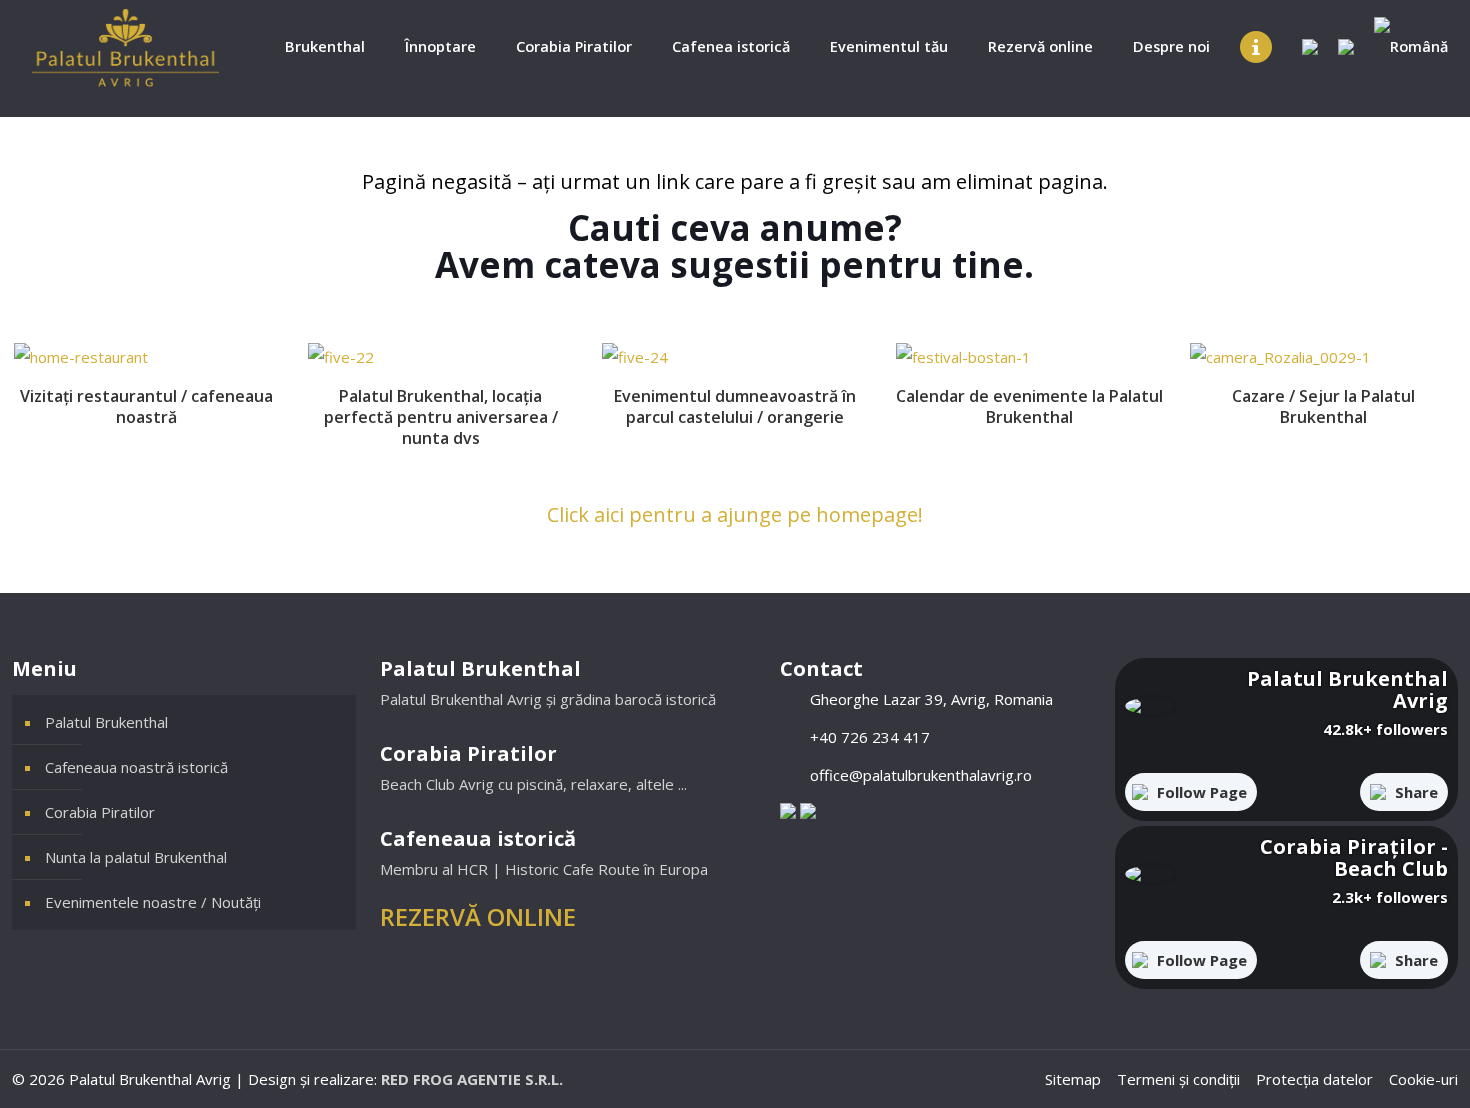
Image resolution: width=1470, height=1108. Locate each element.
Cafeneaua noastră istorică (136, 767)
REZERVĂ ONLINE (478, 916)
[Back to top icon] (1374, 1067)
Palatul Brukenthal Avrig (1347, 689)
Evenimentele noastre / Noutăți (153, 902)
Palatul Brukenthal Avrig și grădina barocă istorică (548, 699)
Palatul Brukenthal (106, 722)
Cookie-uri (1423, 1079)
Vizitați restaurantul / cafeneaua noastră (146, 406)
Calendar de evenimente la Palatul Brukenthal (1029, 406)
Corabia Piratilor (100, 812)
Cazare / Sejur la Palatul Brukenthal (1323, 406)
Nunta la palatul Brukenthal (136, 857)
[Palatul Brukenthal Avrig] (125, 47)
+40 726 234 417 (870, 737)
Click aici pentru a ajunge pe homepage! (735, 514)
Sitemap (1073, 1079)
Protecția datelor (1314, 1079)
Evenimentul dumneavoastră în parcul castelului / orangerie (735, 406)
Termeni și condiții (1178, 1079)
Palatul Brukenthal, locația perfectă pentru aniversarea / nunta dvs (441, 417)
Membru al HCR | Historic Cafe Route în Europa (544, 869)
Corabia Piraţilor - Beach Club (1354, 857)
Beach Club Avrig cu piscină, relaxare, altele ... (533, 784)
